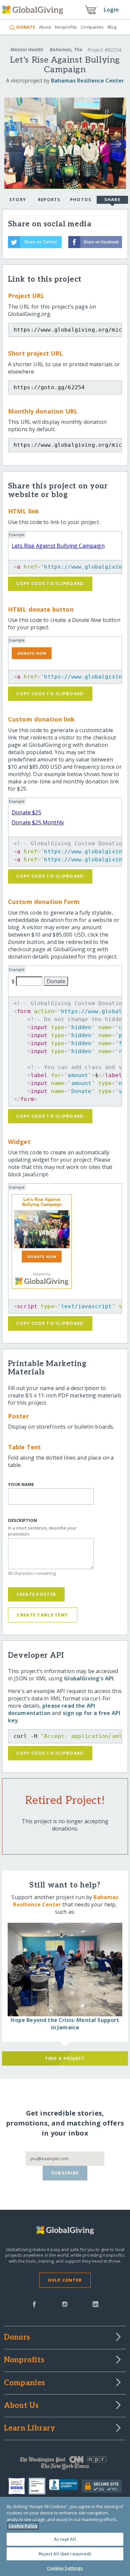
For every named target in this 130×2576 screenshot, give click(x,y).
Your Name (21, 1484)
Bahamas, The (66, 49)
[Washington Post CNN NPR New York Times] (65, 2464)
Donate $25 (26, 812)
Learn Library (30, 2429)
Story (18, 199)
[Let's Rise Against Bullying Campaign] (42, 1229)
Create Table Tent (42, 1615)
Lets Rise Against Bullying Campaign (58, 546)
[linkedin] (95, 2304)
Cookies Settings (65, 2568)
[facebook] (34, 2304)
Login (111, 10)
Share (112, 199)
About (45, 27)
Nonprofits (66, 27)
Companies (92, 27)
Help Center (65, 2280)
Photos (81, 199)
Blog (112, 27)
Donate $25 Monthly (38, 822)
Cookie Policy (23, 2526)
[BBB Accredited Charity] (65, 2486)
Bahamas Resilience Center (87, 81)
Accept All (65, 2539)
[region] (65, 2536)
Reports (49, 199)
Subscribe (65, 2173)
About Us (21, 2406)
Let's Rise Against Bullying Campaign (42, 1202)
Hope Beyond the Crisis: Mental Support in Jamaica (65, 2024)
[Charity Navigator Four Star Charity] (18, 2486)
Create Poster (36, 1594)
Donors (17, 2338)
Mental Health (27, 49)
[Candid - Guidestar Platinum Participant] (39, 2486)
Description (22, 1520)
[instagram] (65, 2304)
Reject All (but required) (65, 2554)
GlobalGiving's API (89, 1678)
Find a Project (65, 2058)
